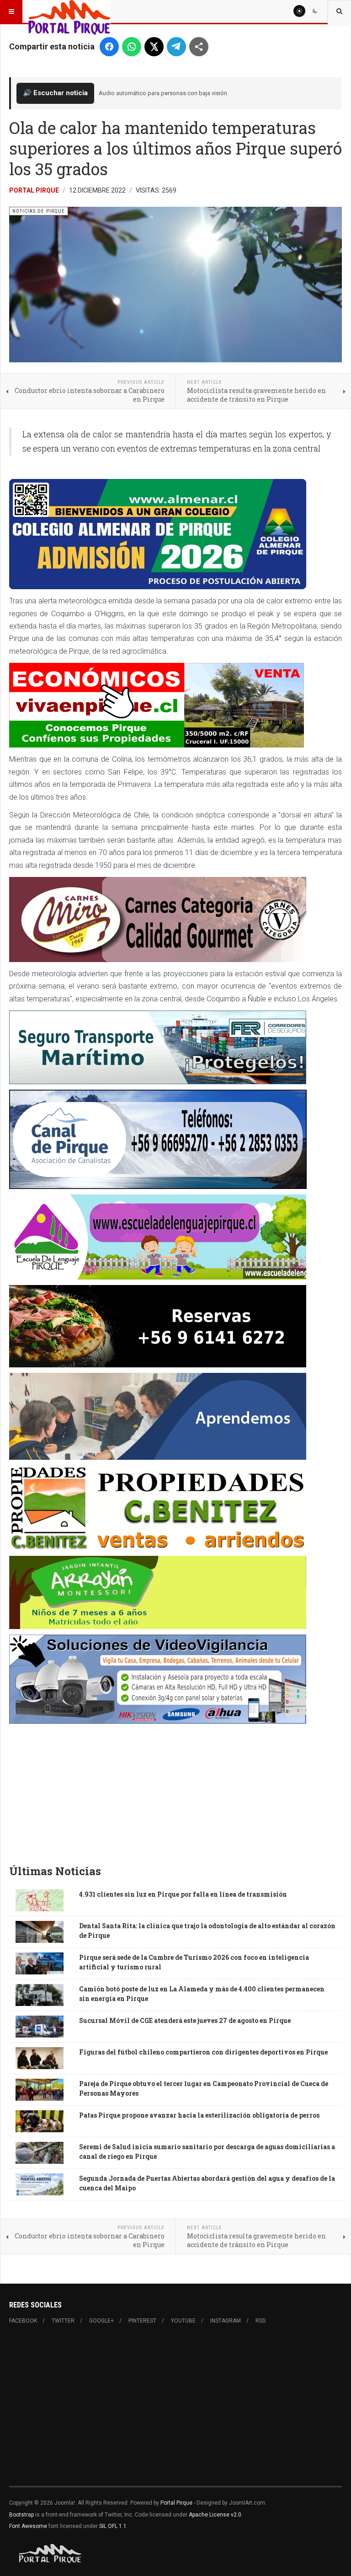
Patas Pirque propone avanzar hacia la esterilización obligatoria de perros (199, 2115)
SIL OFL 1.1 (113, 2526)
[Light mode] (299, 11)
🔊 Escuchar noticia (55, 93)
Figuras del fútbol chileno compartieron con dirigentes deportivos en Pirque (203, 2052)
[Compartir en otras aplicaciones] (199, 47)
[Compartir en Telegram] (176, 47)
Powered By (51, 2554)
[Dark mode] (315, 11)
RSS (261, 2321)
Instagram (226, 2321)
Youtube (183, 2321)
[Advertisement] (175, 1788)
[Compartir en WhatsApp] (132, 47)
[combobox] (339, 11)
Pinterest (142, 2321)
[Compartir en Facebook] (109, 47)
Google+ (101, 2321)
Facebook (23, 2321)
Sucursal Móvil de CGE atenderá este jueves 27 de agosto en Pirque (185, 2020)
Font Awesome (28, 2526)
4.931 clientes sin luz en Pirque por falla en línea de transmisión (183, 1894)
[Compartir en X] (154, 47)
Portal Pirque (34, 190)
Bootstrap (21, 2515)
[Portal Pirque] (69, 11)
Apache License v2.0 (215, 2515)
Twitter (63, 2321)
